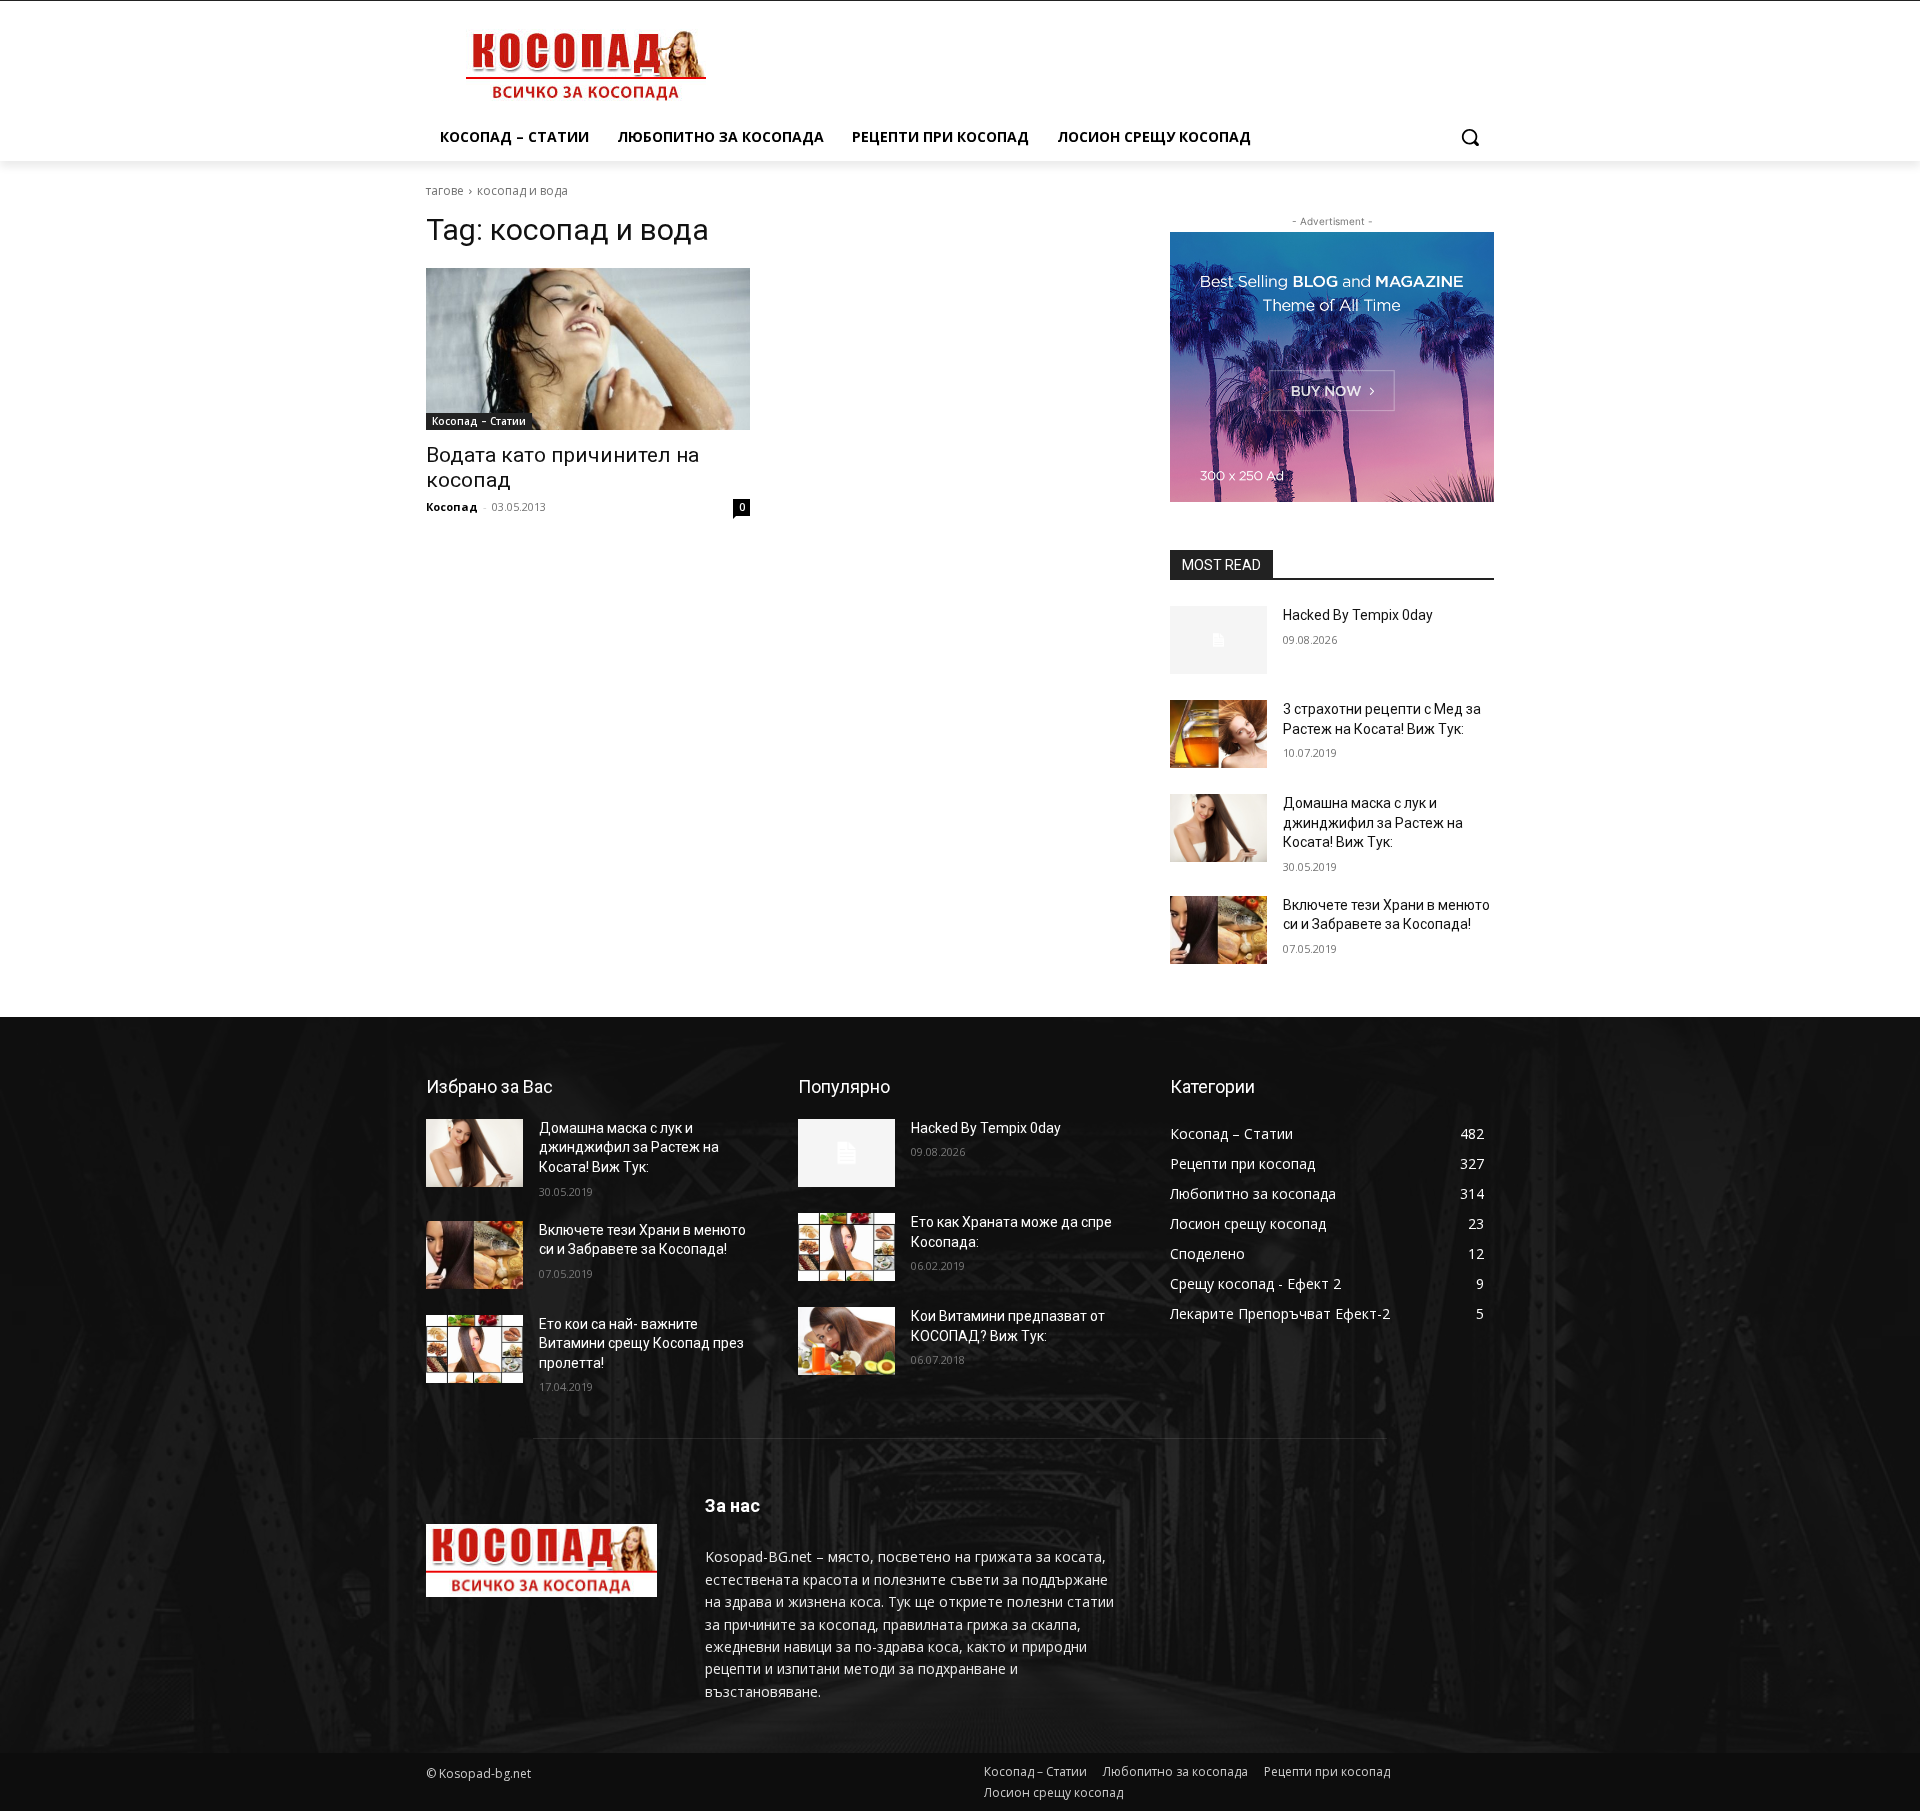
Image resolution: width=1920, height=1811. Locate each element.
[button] (1470, 137)
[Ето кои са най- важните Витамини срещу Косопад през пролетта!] (474, 1349)
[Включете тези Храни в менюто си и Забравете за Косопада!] (1218, 930)
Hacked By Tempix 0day (1358, 615)
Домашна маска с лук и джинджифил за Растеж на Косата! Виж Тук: (1373, 822)
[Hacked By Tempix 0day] (1218, 640)
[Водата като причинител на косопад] (588, 349)
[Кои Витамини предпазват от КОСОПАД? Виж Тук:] (846, 1341)
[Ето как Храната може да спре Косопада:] (846, 1247)
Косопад (452, 506)
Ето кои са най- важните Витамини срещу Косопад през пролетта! (641, 1343)
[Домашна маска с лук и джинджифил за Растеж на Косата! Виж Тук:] (1218, 828)
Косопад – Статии (479, 421)
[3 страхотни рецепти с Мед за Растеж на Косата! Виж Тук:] (1218, 734)
